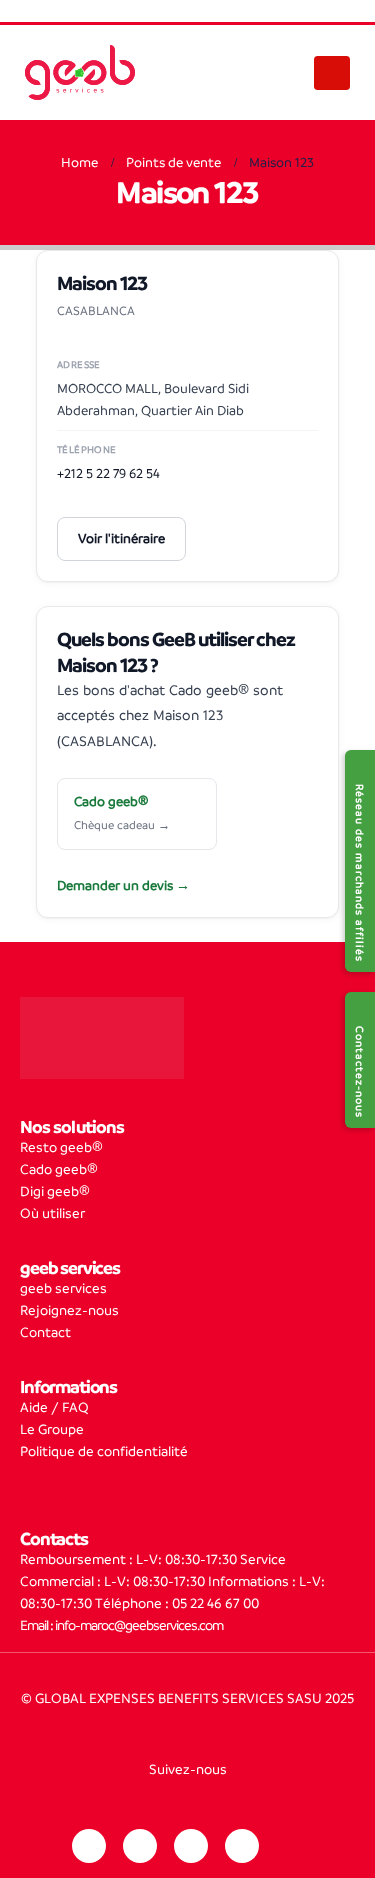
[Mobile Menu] (332, 73)
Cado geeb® (59, 1169)
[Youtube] (242, 1846)
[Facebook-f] (191, 1846)
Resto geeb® (61, 1147)
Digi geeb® (55, 1191)
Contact (45, 1332)
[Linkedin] (89, 1846)
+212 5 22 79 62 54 (108, 473)
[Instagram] (140, 1846)
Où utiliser (52, 1213)
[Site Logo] (80, 72)
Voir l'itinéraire (121, 538)
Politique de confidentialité (104, 1451)
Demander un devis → (123, 885)
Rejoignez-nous (69, 1310)
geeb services (63, 1288)
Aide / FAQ (54, 1407)
